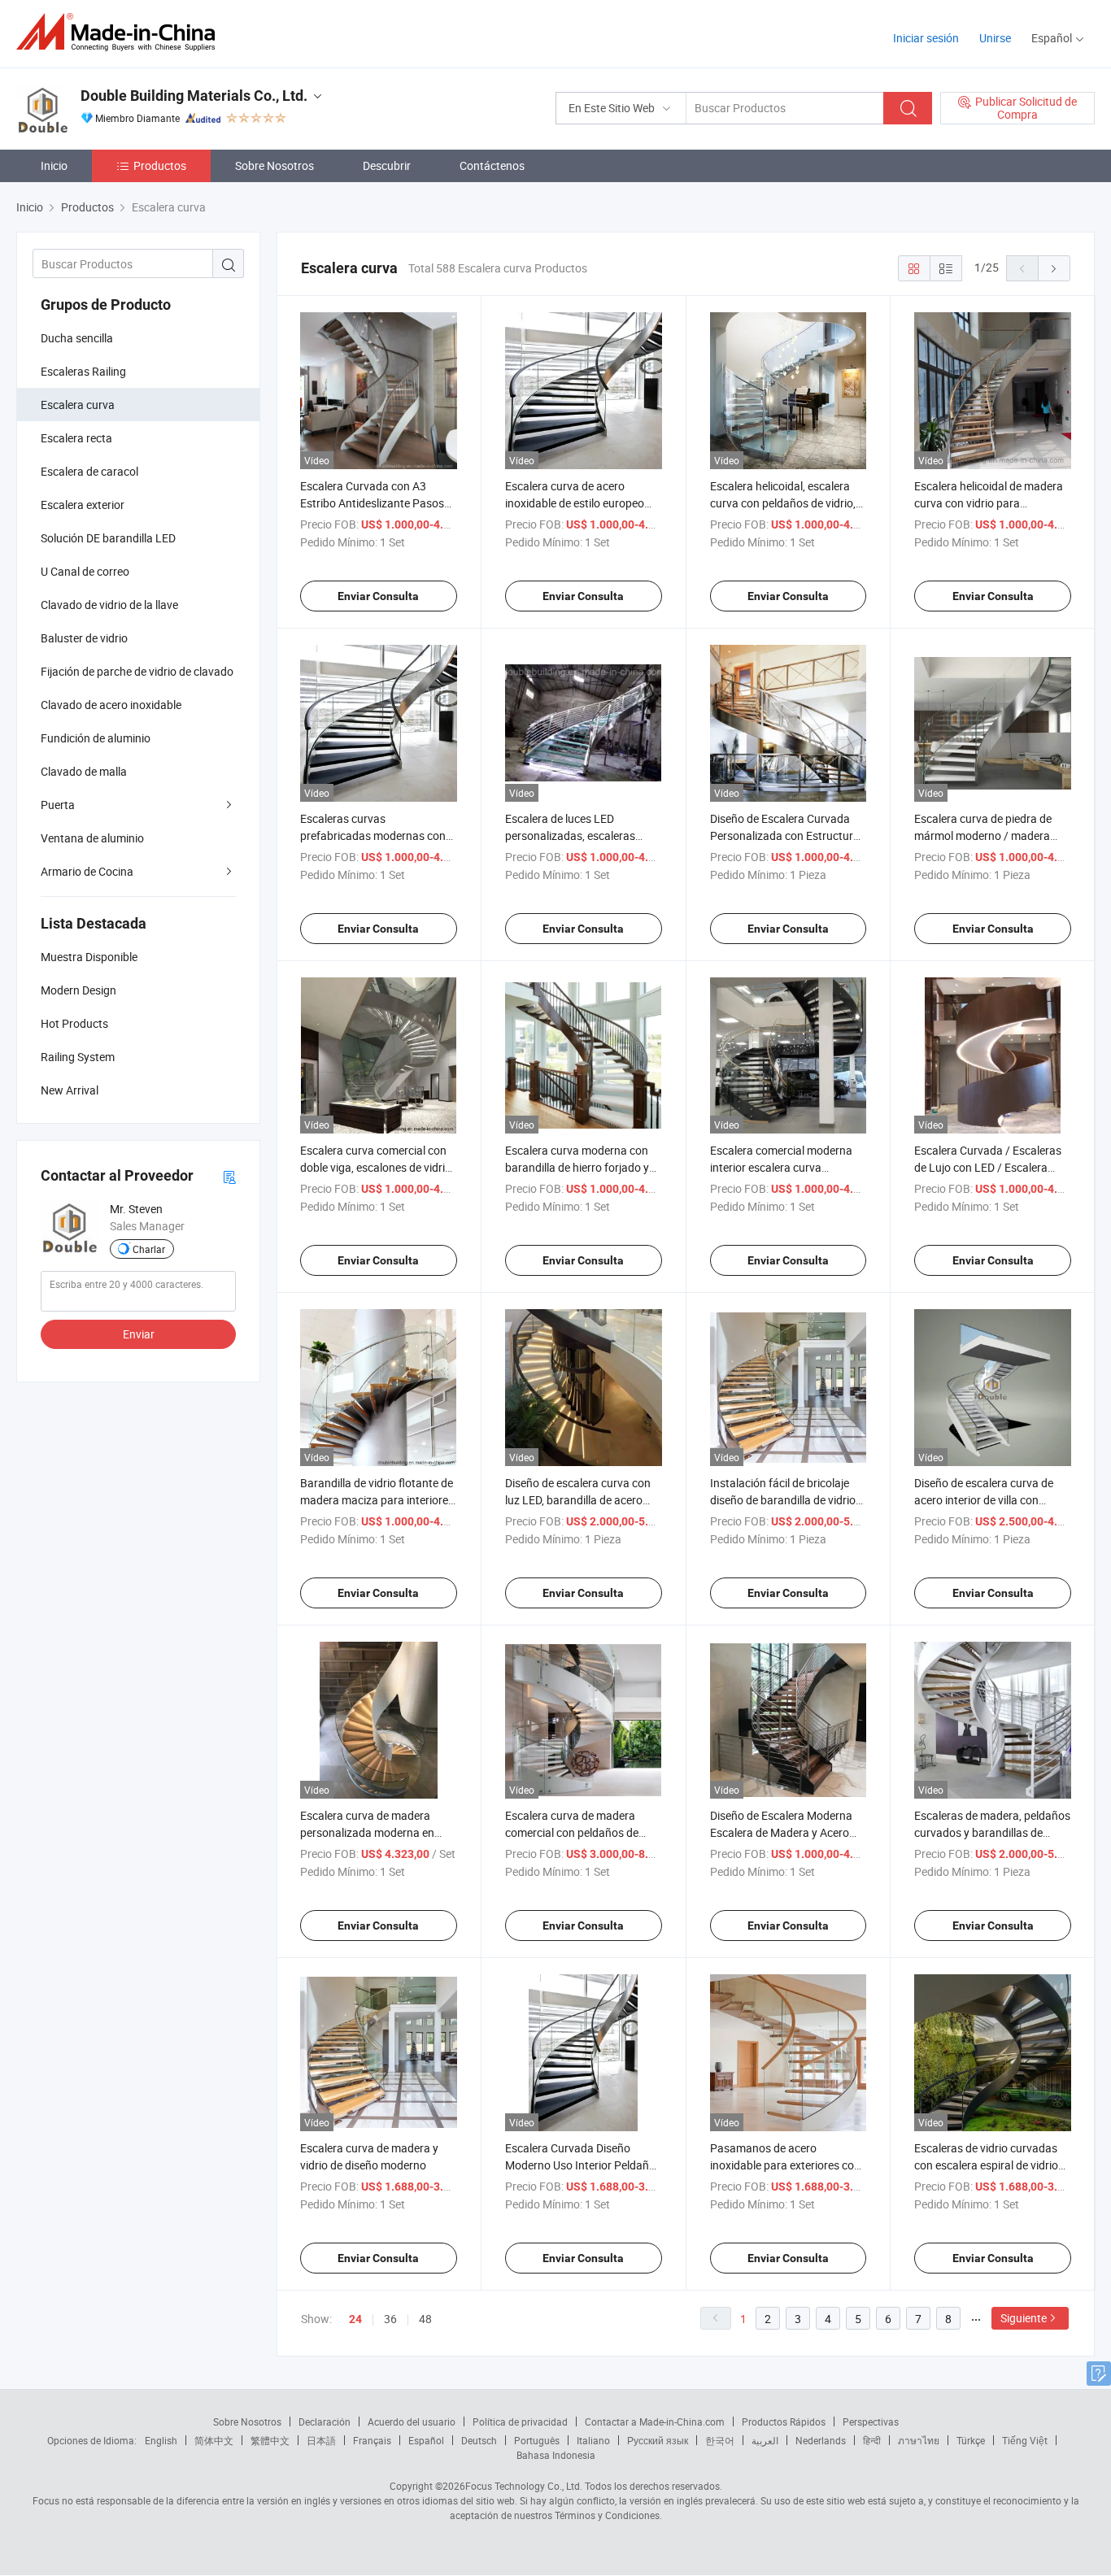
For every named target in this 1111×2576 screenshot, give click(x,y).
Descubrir (387, 165)
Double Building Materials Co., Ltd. (194, 96)
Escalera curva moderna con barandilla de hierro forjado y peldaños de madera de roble (577, 1167)
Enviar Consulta (378, 596)
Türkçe (971, 2440)
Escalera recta (76, 438)
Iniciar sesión (926, 38)
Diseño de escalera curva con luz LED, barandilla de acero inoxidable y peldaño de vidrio (579, 1500)
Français (372, 2440)
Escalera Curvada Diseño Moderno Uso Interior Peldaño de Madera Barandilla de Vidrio (582, 2165)
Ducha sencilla (77, 338)
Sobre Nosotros (274, 165)
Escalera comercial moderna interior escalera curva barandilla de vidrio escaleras (783, 1167)
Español (426, 2440)
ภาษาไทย (919, 2440)
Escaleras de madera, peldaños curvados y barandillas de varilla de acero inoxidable (992, 1832)
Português (537, 2440)
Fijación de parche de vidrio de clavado (137, 671)
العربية (765, 2440)
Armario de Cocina (87, 871)
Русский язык (658, 2440)
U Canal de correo (85, 571)
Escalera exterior (83, 505)
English (161, 2440)
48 (425, 2319)
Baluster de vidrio (84, 638)
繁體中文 (270, 2440)
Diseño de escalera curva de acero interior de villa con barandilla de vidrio (984, 1500)
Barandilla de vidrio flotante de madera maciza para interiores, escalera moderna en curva (378, 1500)
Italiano (593, 2440)
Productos (160, 165)
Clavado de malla (84, 771)
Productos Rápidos (784, 2422)
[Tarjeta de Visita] (229, 1176)
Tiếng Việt (1025, 2440)
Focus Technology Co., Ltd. (524, 2486)
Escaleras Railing (83, 371)
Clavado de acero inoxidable (111, 705)
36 (390, 2319)
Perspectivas (871, 2422)
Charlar (149, 1249)
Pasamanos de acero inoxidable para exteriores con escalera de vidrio (785, 2165)
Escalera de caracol (89, 471)
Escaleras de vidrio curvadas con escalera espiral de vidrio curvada (986, 2165)
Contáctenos (492, 165)
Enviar (139, 1334)
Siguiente (1024, 2318)
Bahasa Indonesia (556, 2455)
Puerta (58, 805)
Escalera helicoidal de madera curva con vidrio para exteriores (989, 503)
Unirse (995, 38)
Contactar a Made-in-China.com (655, 2422)
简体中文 (214, 2440)
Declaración (325, 2422)
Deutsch (479, 2440)
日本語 (321, 2440)
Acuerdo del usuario (412, 2422)
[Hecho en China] (121, 32)
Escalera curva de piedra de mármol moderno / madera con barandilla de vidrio (983, 835)
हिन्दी (872, 2440)
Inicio (54, 165)
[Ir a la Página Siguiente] (1054, 268)
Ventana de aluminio (92, 838)
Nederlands (821, 2440)
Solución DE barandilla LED (108, 538)
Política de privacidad (520, 2422)
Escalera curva (78, 405)
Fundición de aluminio (96, 738)
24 (355, 2319)
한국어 (720, 2440)
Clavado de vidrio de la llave (109, 605)
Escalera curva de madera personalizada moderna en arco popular (367, 1832)
